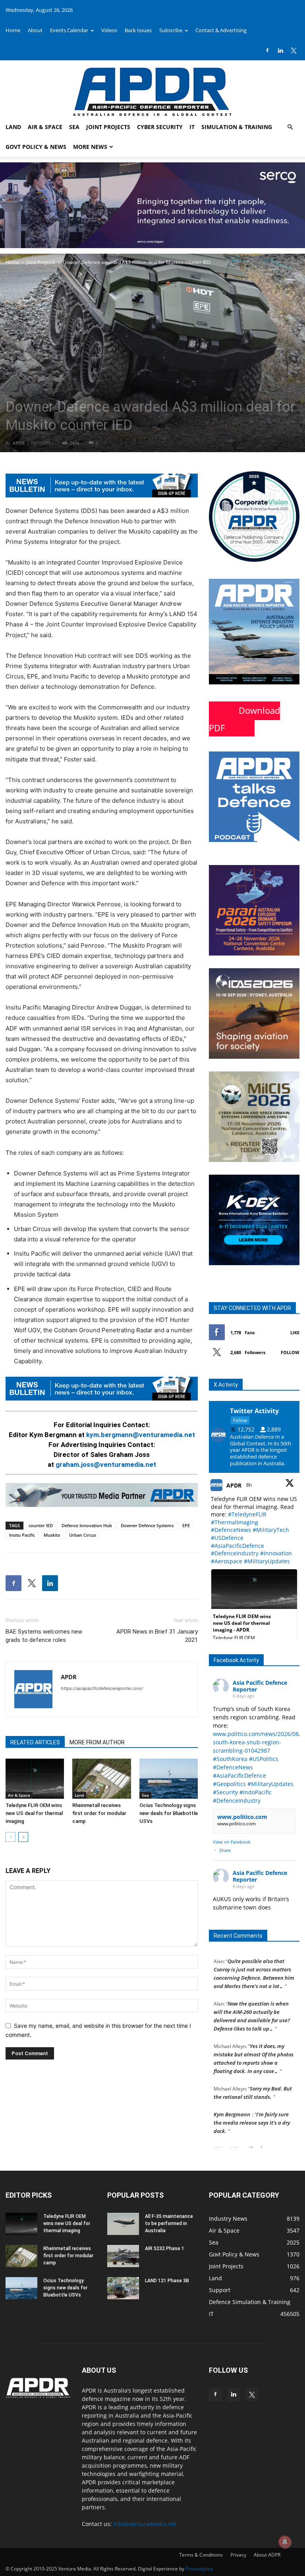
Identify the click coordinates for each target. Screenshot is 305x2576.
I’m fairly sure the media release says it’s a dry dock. (252, 2107)
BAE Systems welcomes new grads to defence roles (44, 1636)
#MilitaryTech (271, 1530)
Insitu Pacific (22, 1535)
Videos (109, 30)
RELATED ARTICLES (35, 1742)
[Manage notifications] (285, 2542)
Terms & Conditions (201, 2555)
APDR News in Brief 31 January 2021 (157, 1636)
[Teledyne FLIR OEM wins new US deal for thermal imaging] (35, 1779)
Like (295, 1332)
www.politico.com (242, 1817)
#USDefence (227, 1538)
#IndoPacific (256, 1792)
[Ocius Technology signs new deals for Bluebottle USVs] (169, 1779)
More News (90, 147)
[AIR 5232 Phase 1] (123, 2256)
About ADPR (267, 2555)
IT (192, 127)
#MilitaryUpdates (267, 1561)
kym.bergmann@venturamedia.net (141, 1435)
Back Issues (138, 30)
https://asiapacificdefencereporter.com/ (102, 1688)
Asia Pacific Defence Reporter (260, 1686)
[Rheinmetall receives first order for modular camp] (101, 1779)
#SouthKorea (230, 1759)
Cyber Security (160, 127)
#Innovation (276, 1553)
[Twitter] (293, 50)
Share (225, 1850)
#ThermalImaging (235, 1522)
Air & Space (45, 127)
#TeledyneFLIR (247, 1514)
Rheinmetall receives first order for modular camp (99, 1813)
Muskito (52, 1535)
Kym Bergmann (232, 2099)
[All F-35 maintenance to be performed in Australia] (123, 2224)
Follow (290, 1352)
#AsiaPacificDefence (237, 1546)
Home (13, 30)
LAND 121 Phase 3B (167, 2281)
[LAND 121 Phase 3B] (123, 2288)
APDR (19, 443)
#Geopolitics (229, 1784)
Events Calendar (69, 30)
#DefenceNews (231, 1530)
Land (13, 127)
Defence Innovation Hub (87, 1525)
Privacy (238, 2555)
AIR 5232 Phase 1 (165, 2248)
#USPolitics (264, 1759)
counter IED (41, 1525)
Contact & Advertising (221, 30)
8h (250, 1485)
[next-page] (23, 1837)
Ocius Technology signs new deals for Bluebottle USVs (169, 1813)
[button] (290, 127)
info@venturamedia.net (145, 2524)
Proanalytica (199, 2569)
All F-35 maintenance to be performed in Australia (169, 2223)
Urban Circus (83, 1535)
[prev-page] (11, 1837)
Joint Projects (108, 127)
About (35, 30)
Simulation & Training (237, 127)
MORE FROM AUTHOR (97, 1742)
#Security (225, 1792)
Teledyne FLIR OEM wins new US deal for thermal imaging (34, 1813)
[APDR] (152, 89)
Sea (74, 127)
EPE (186, 1525)
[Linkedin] (280, 50)
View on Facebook (232, 1842)
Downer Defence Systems (147, 1525)
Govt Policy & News (36, 147)
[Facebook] (267, 50)
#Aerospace (227, 1561)
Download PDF (244, 719)
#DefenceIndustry (235, 1553)
